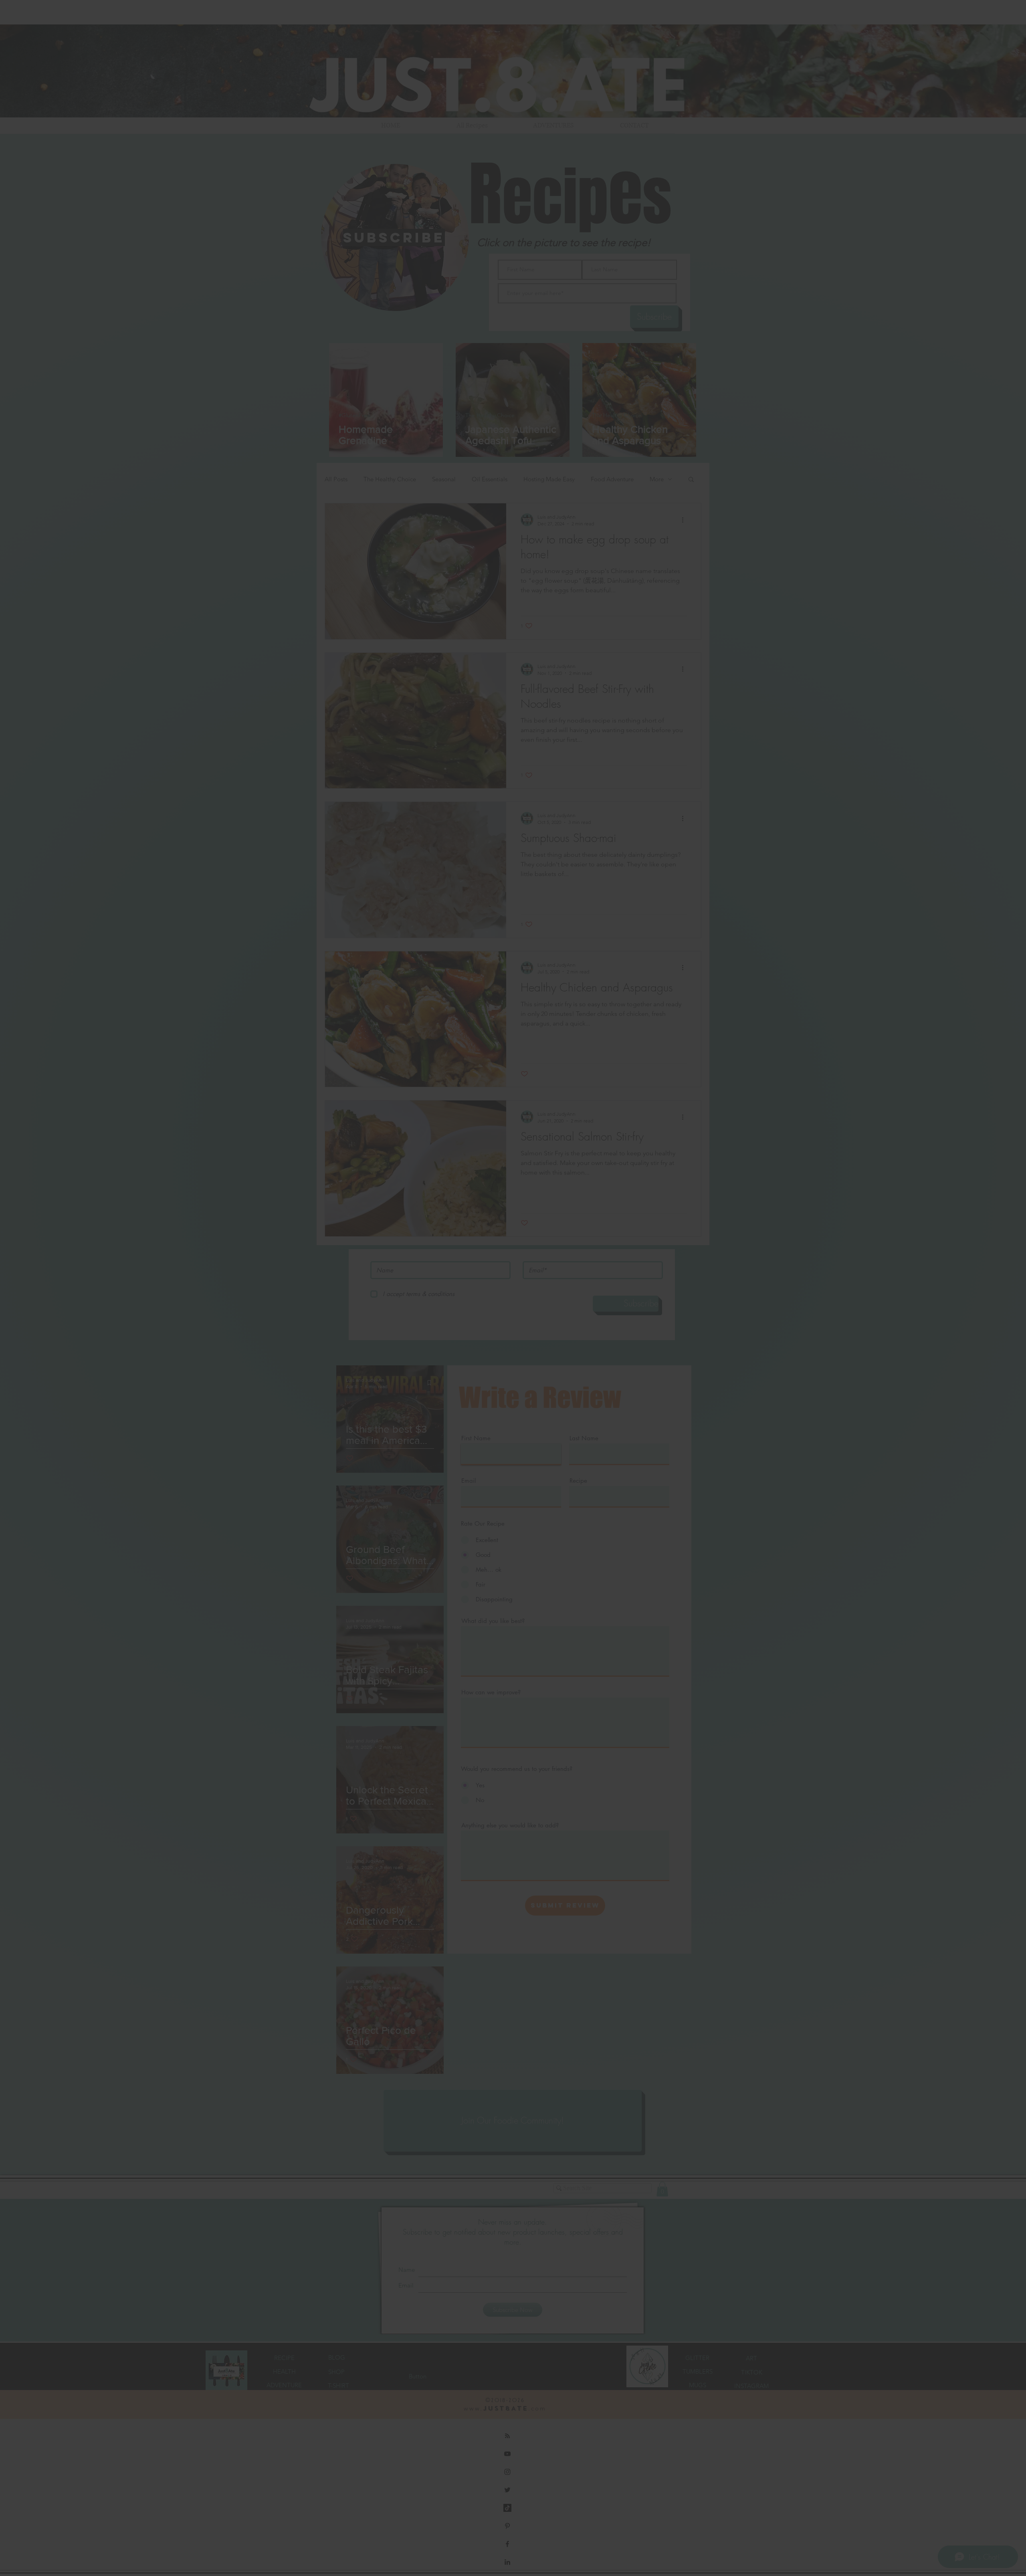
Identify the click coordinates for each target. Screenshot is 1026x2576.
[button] (624, 1221)
